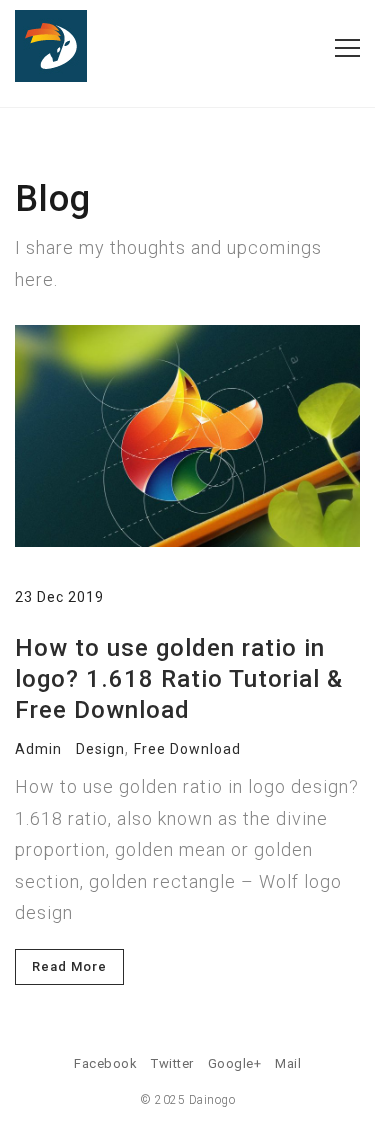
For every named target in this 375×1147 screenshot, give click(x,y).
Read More (69, 966)
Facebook (105, 1063)
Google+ (235, 1063)
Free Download (187, 749)
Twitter (172, 1063)
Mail (288, 1063)
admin (38, 749)
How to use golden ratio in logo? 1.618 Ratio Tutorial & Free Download (179, 679)
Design (100, 749)
